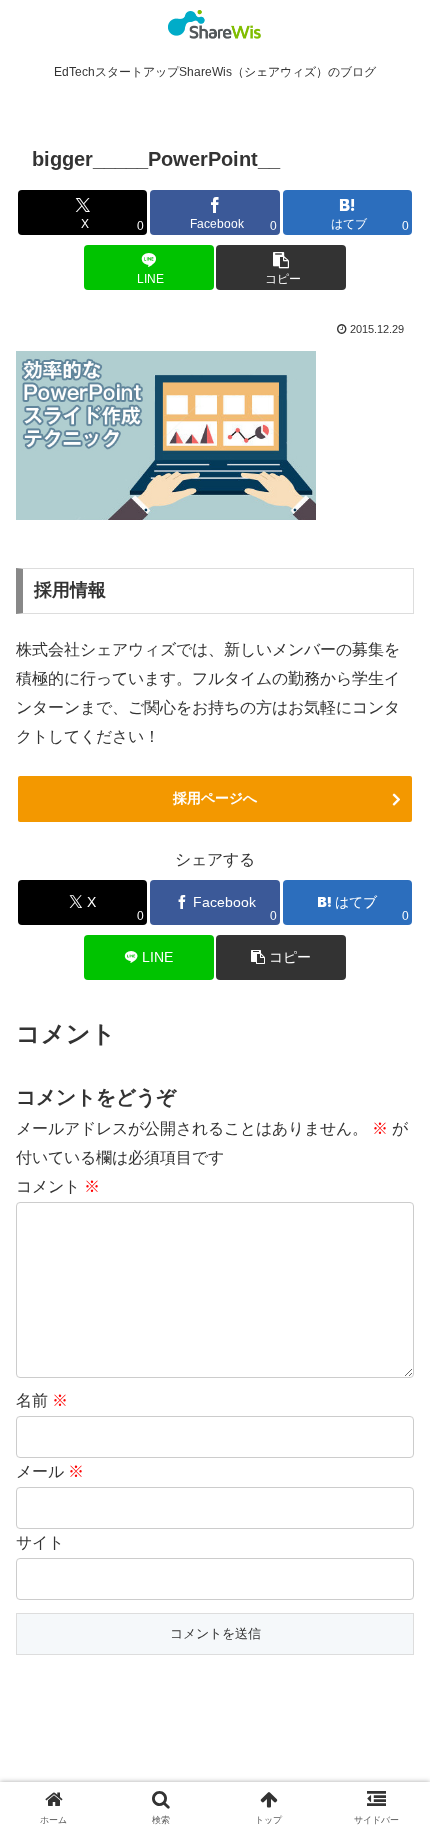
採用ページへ (215, 798)
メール (50, 1471)
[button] (280, 267)
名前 (42, 1400)
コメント (58, 1186)
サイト (40, 1542)
